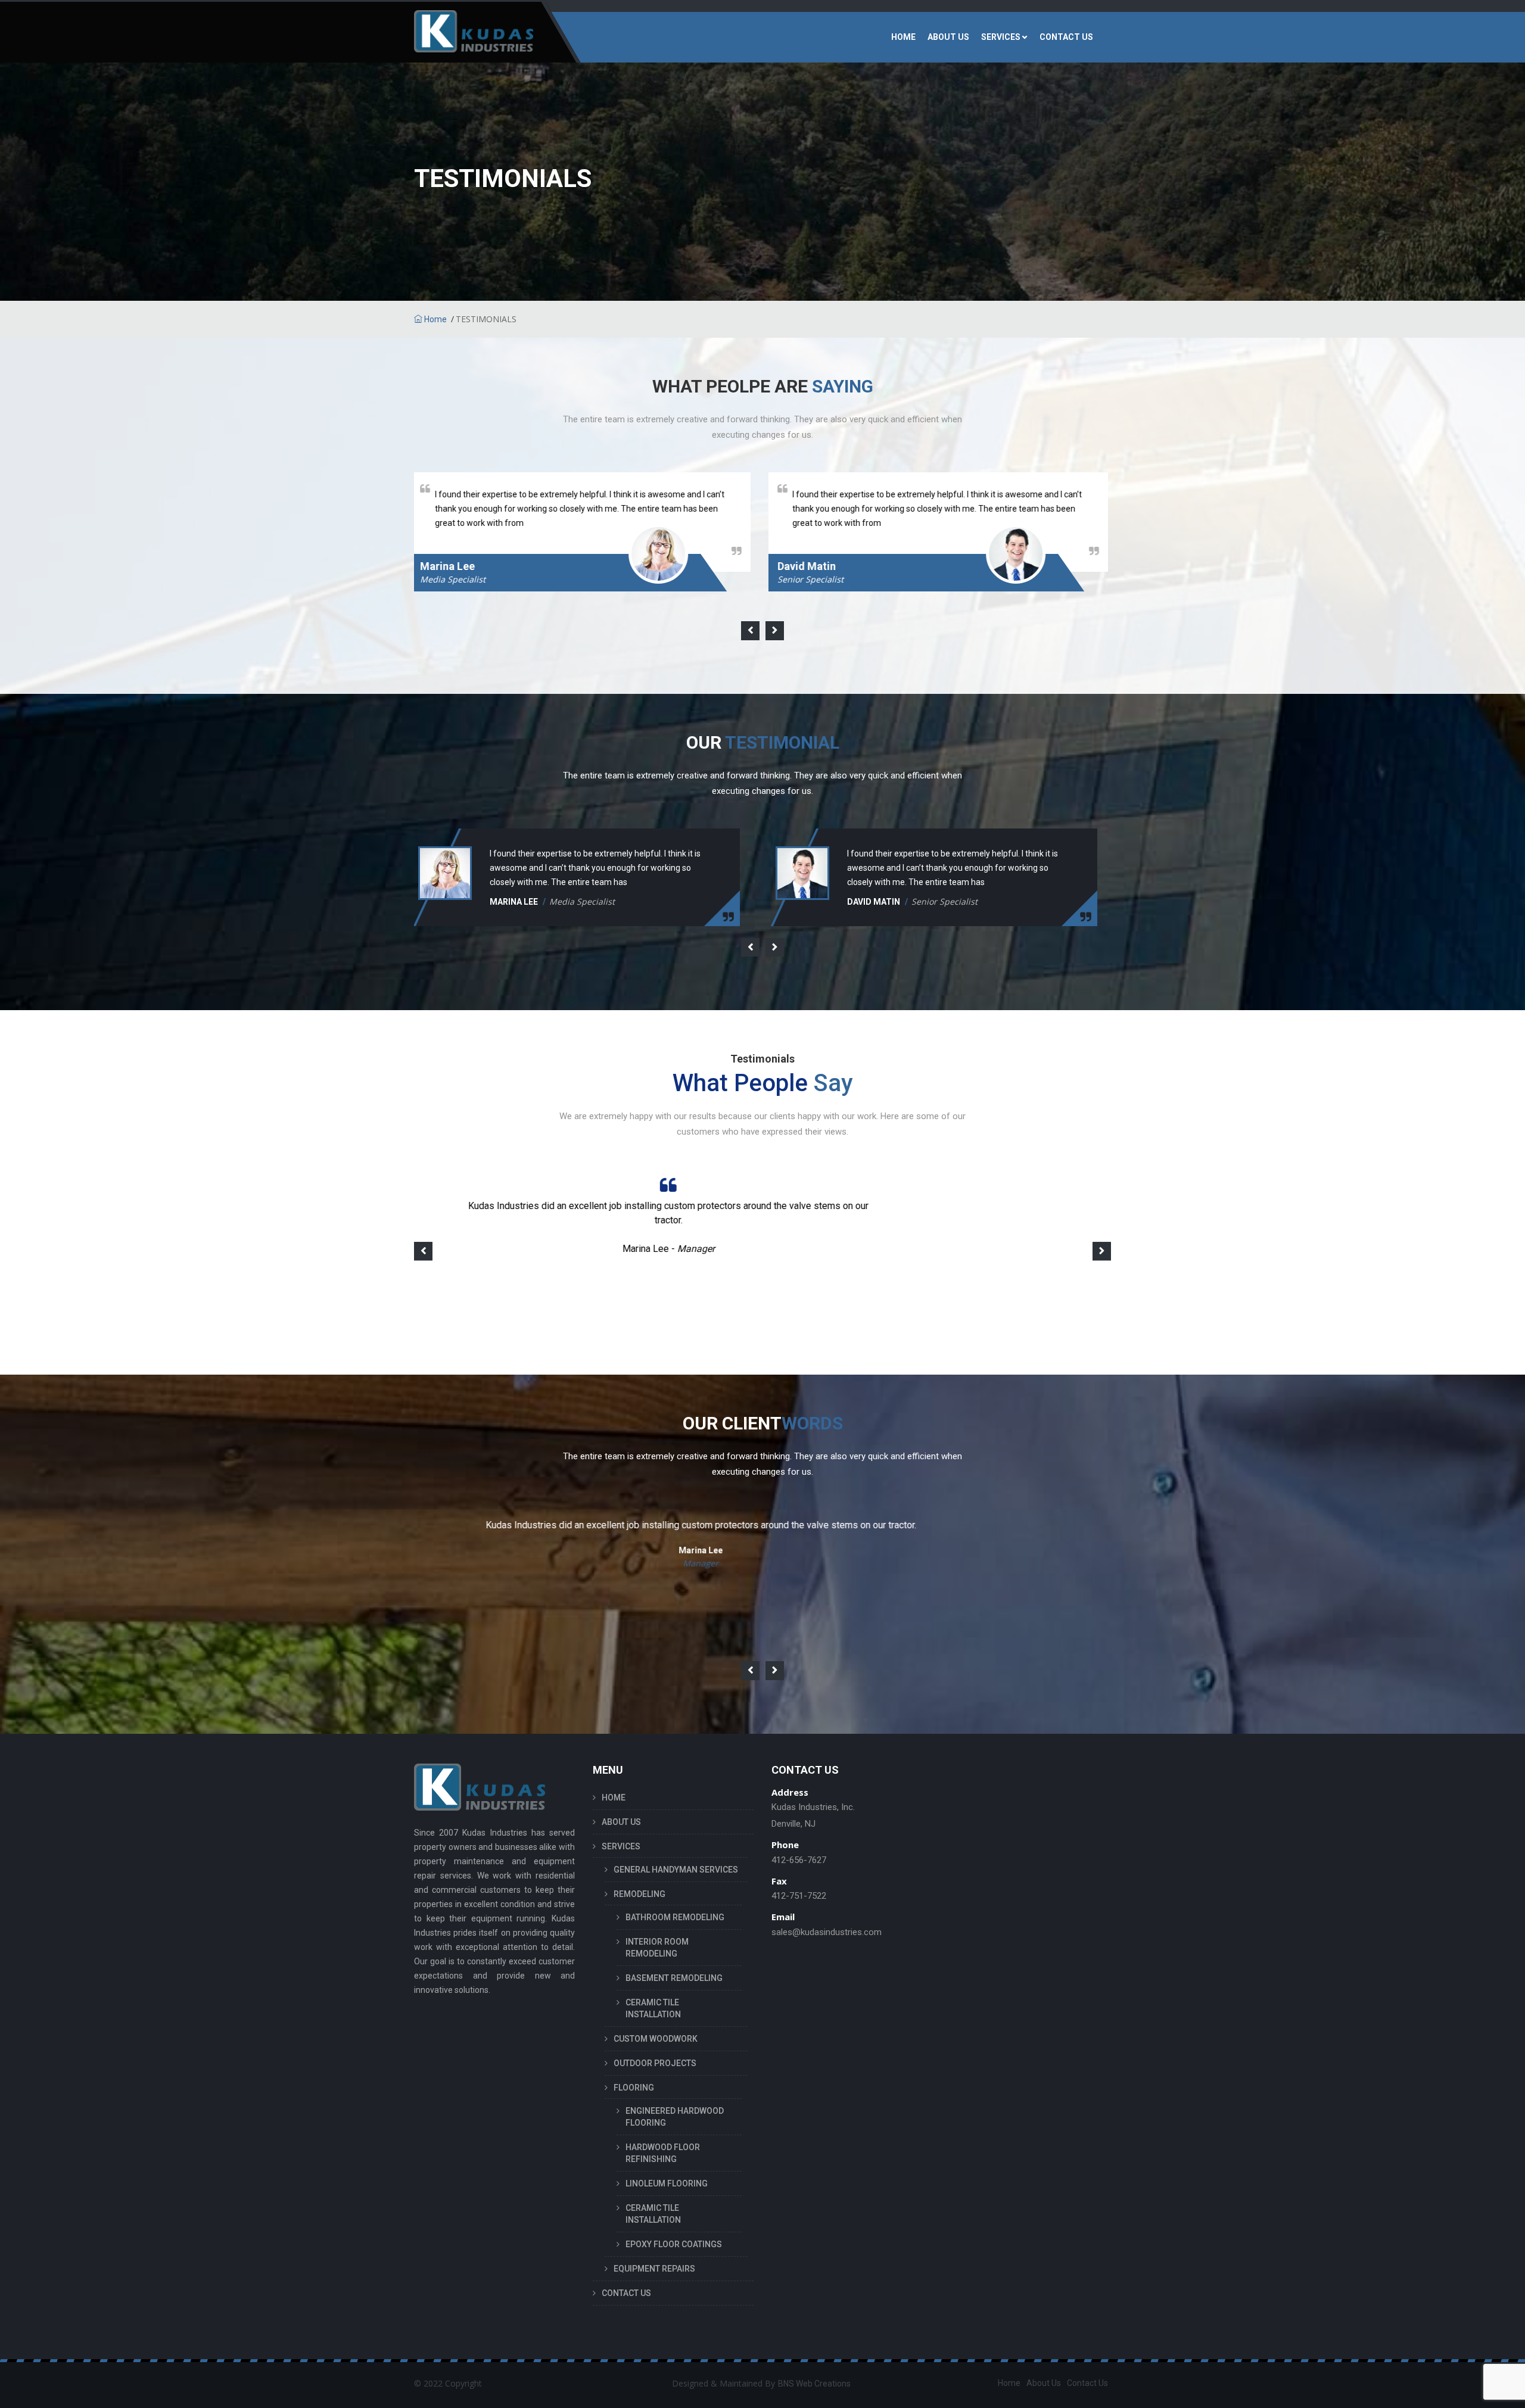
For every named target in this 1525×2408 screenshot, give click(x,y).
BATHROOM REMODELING (675, 1917)
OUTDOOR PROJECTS (655, 2063)
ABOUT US (948, 37)
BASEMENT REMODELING (674, 1978)
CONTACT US (1066, 37)
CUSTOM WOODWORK (656, 2039)
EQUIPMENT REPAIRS (654, 2269)
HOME (903, 37)
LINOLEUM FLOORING (667, 2183)
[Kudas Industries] (474, 37)
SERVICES (1001, 37)
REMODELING (639, 1894)
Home (435, 319)
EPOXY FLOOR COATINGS (674, 2244)
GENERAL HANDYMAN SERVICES (676, 1870)
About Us (1044, 2383)
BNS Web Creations (814, 2384)
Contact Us (1087, 2383)
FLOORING (634, 2088)
